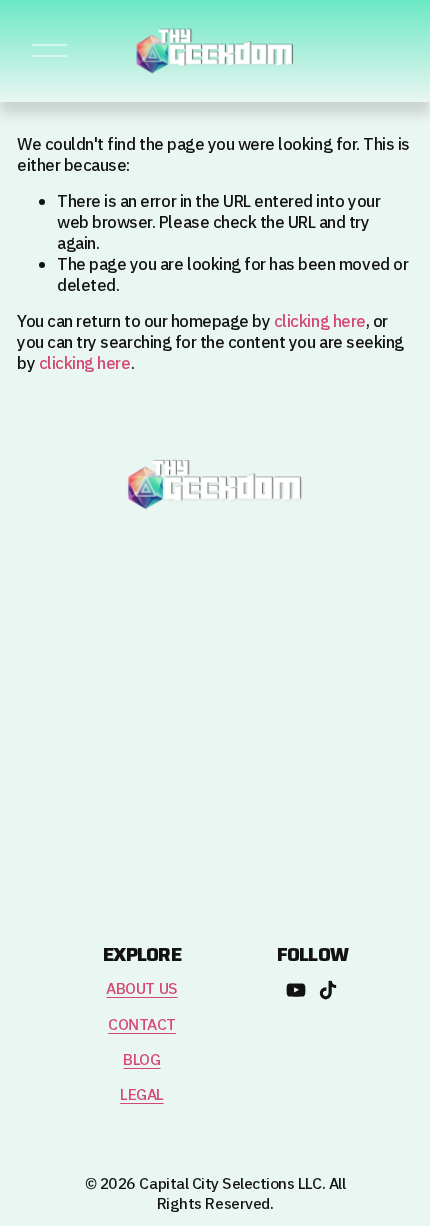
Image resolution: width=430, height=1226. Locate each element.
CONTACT (142, 1025)
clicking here (320, 322)
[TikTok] (328, 990)
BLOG (141, 1060)
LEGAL (142, 1095)
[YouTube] (296, 990)
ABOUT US (141, 989)
